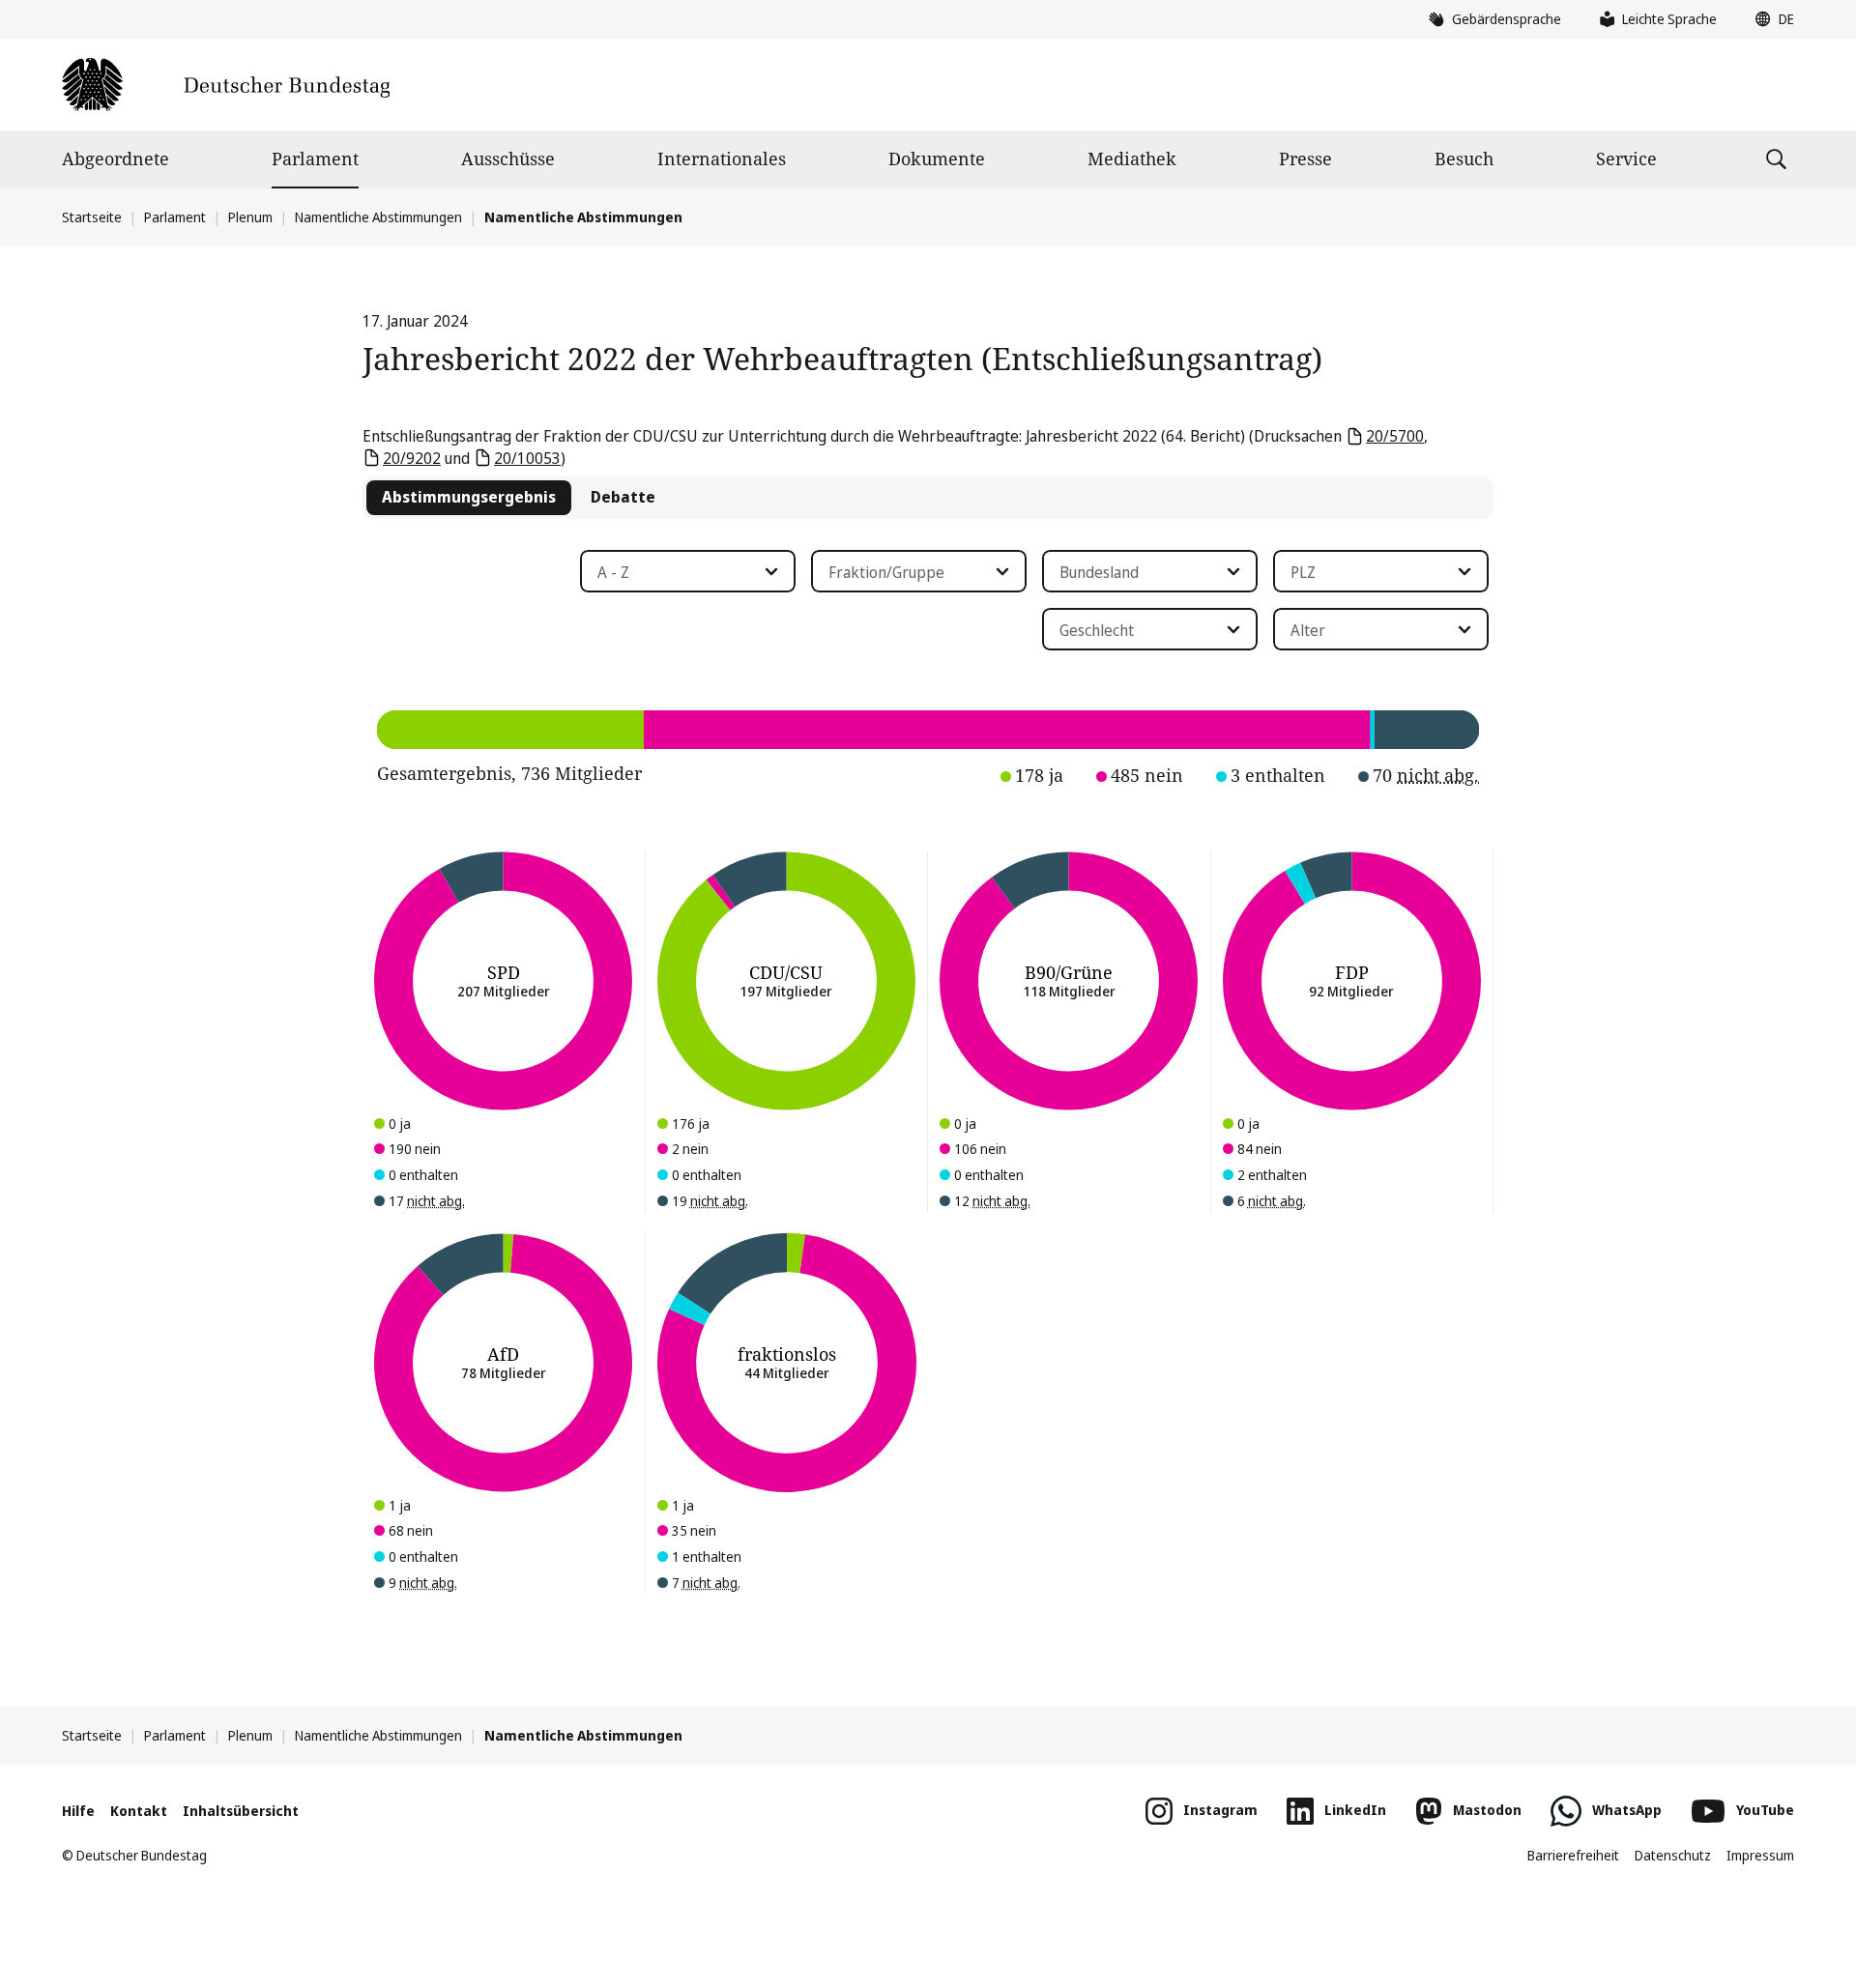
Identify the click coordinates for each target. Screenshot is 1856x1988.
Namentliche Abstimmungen (378, 217)
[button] (1770, 19)
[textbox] (676, 572)
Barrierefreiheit (1573, 1855)
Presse (1305, 158)
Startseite (92, 217)
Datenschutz (1673, 1855)
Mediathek (1132, 158)
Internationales (722, 158)
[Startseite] (226, 85)
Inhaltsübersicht (241, 1811)
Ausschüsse (508, 158)
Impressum (1760, 1855)
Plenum (250, 217)
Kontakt (139, 1811)
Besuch (1464, 158)
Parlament (315, 158)
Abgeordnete (116, 158)
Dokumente (937, 158)
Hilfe (78, 1811)
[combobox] (688, 571)
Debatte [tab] (623, 497)
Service (1626, 158)
